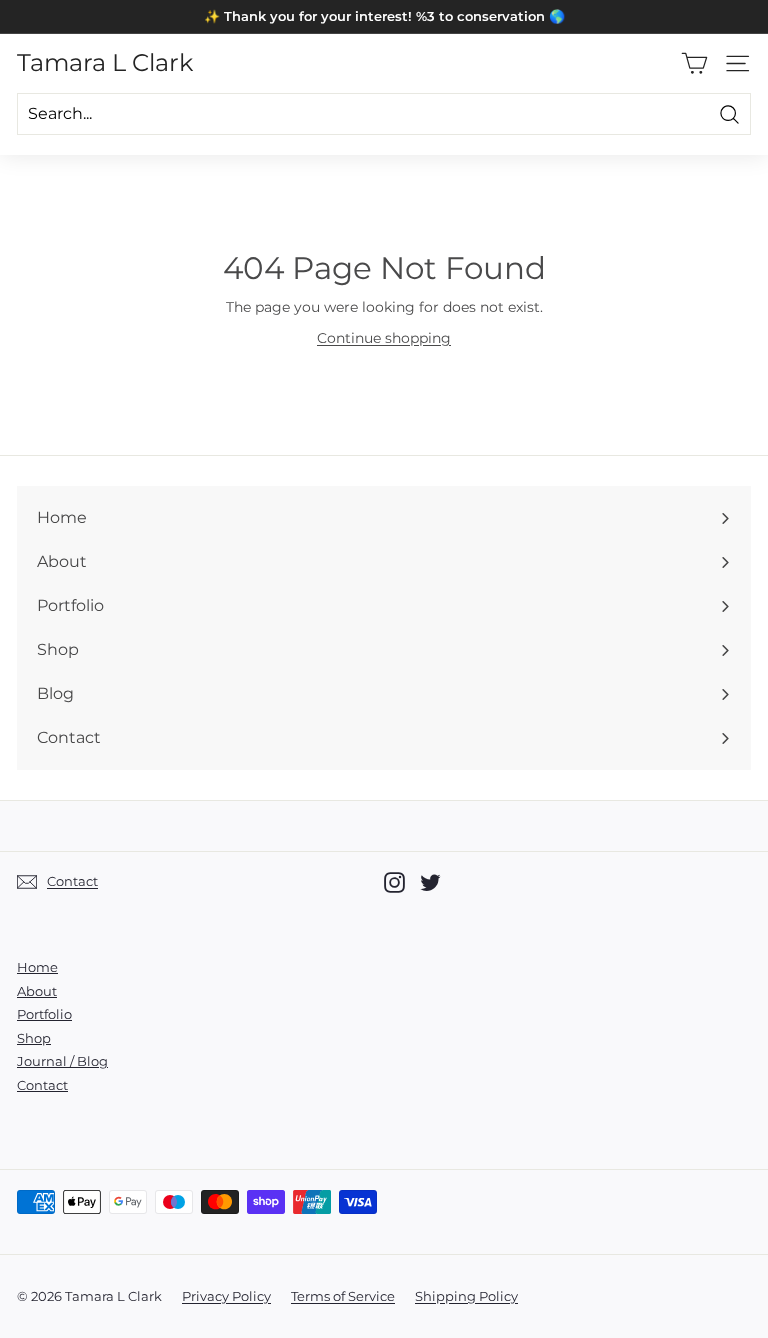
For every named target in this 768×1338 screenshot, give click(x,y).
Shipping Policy (466, 1296)
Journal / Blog (62, 1061)
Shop (34, 1038)
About (37, 991)
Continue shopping (384, 338)
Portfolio (44, 1014)
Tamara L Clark (105, 63)
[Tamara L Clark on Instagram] (394, 882)
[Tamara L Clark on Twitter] (430, 882)
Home (37, 967)
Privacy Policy (226, 1296)
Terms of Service (343, 1296)
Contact (42, 1085)
